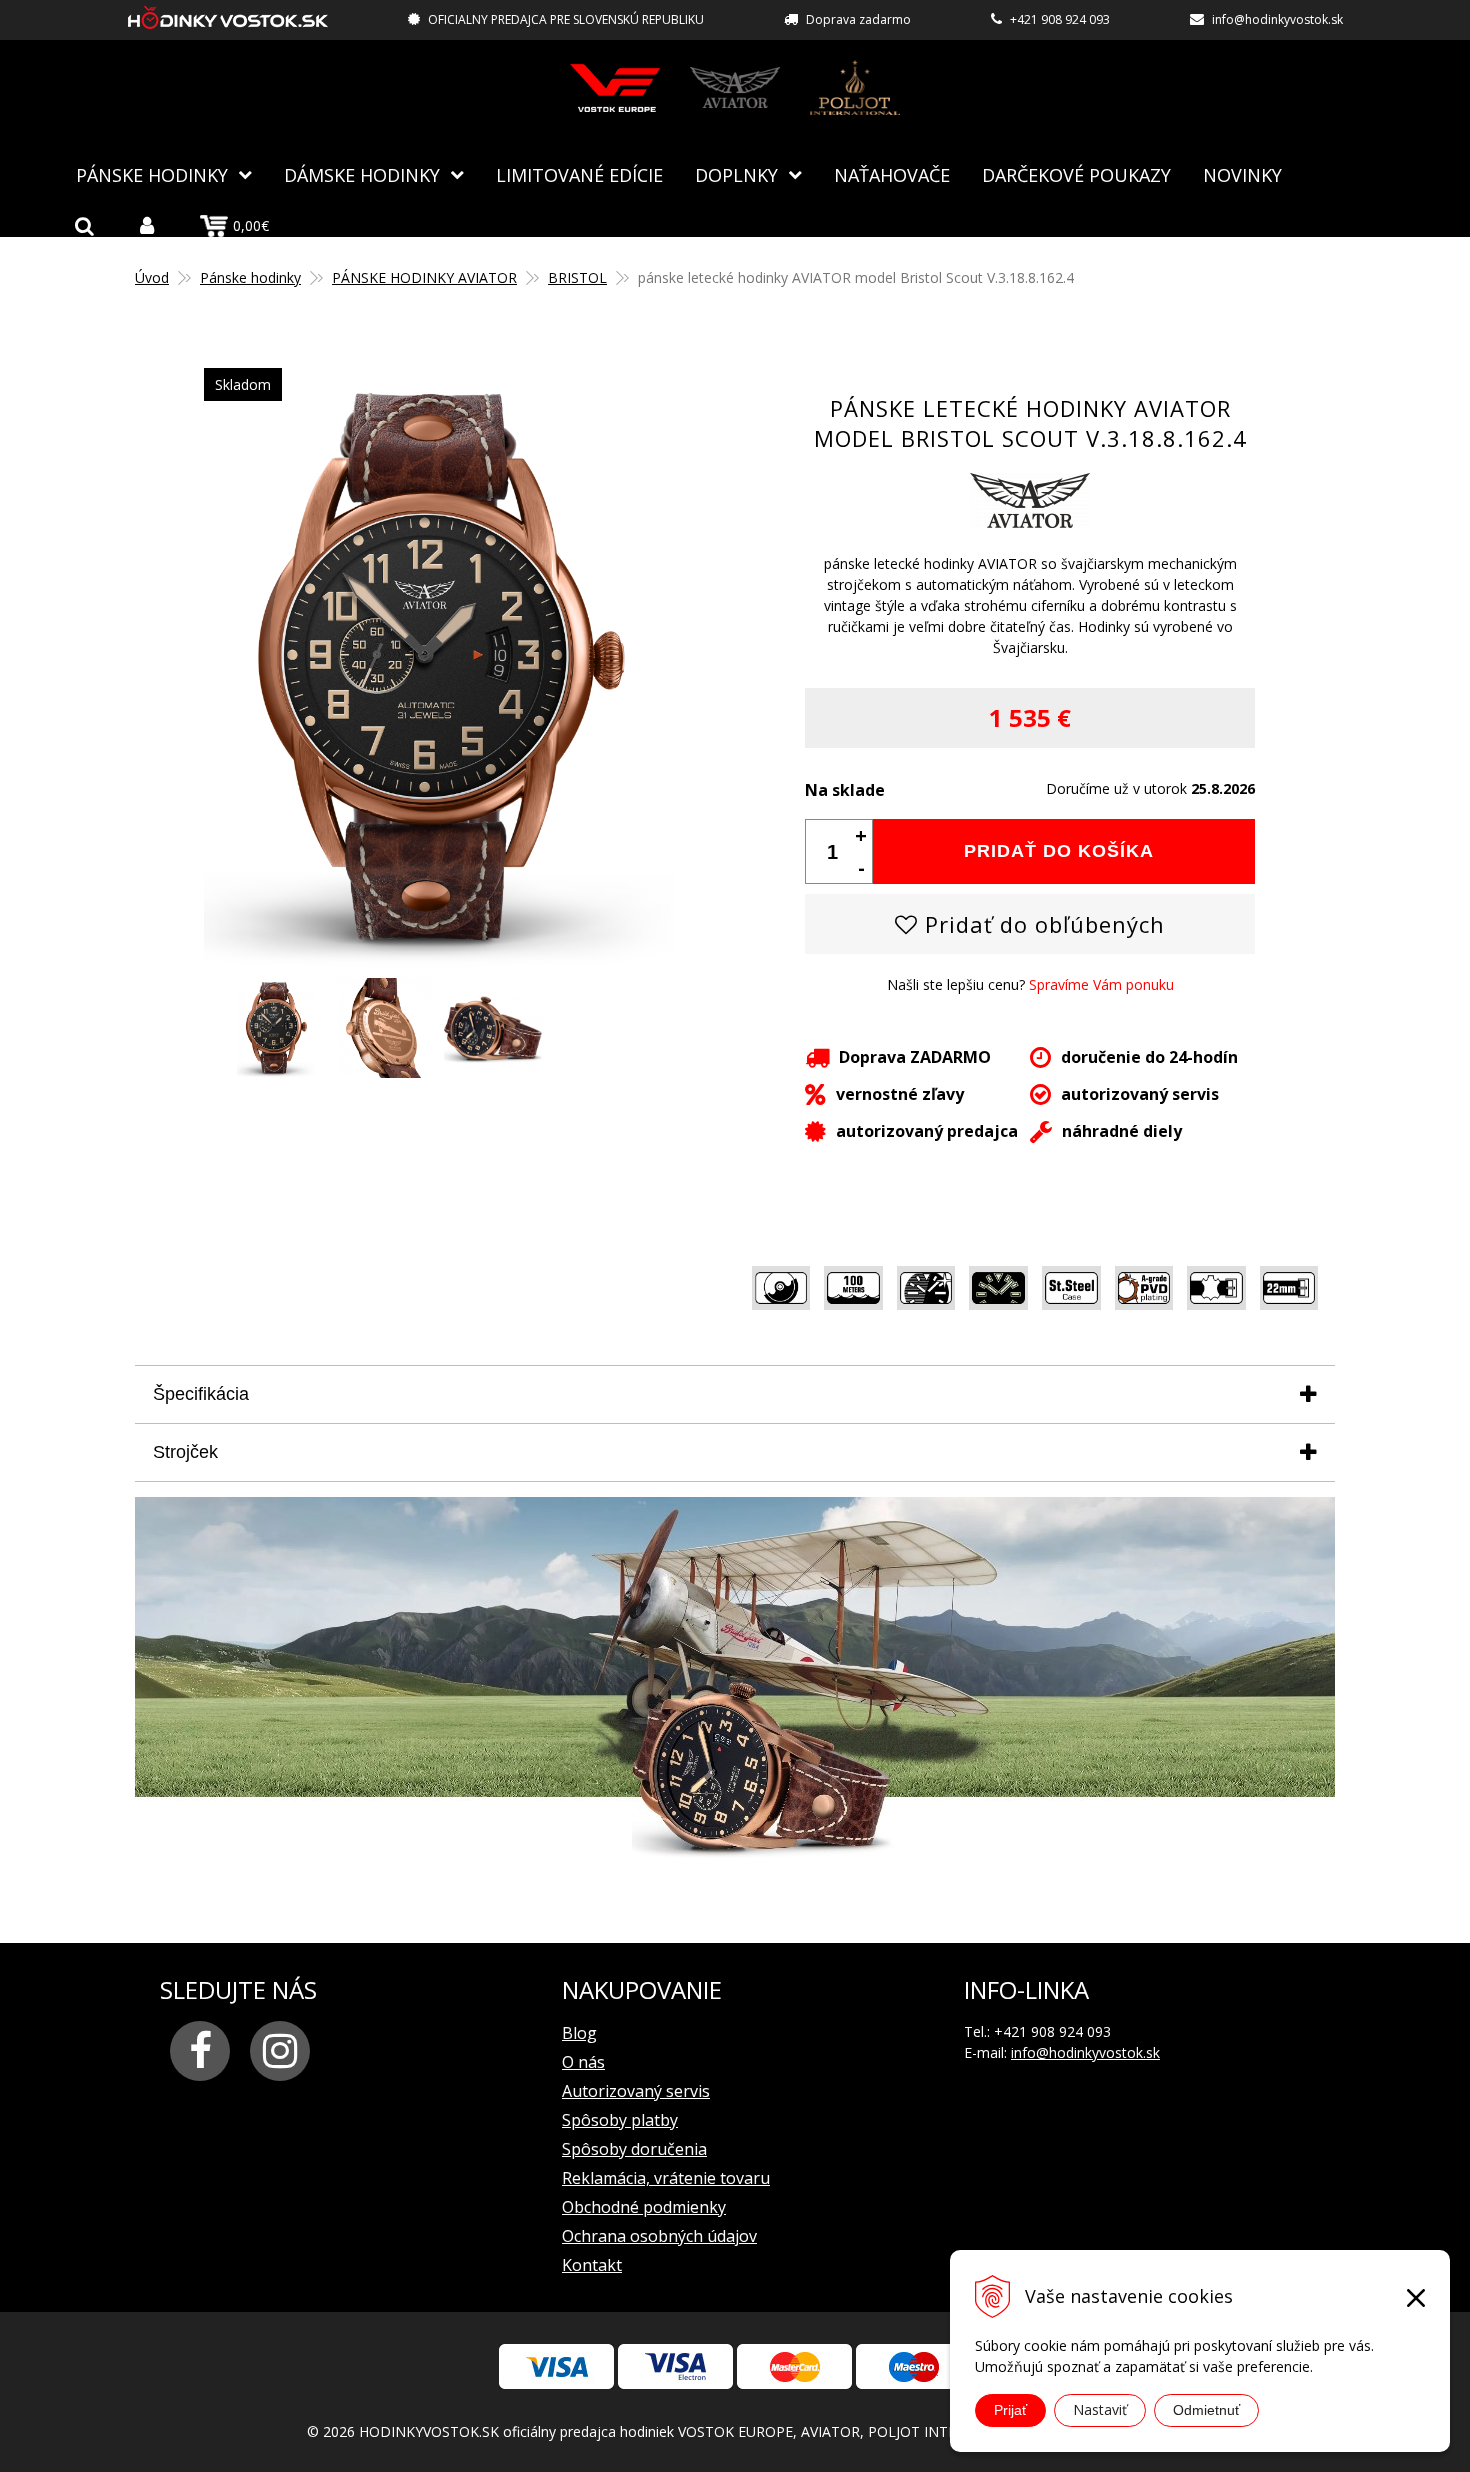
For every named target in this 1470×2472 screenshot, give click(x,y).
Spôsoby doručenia (634, 2149)
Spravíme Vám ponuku (1101, 984)
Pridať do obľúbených (1041, 924)
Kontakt (592, 2265)
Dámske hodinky (362, 175)
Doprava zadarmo (858, 19)
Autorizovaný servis (636, 2091)
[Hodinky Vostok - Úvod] (228, 20)
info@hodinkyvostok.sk (1277, 19)
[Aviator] (735, 87)
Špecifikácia (201, 1394)
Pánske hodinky (152, 175)
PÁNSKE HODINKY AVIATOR (424, 277)
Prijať (1010, 2410)
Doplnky (736, 175)
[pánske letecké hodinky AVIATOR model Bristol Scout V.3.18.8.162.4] (439, 957)
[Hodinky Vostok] (615, 87)
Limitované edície (579, 175)
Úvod (152, 277)
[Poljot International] (855, 87)
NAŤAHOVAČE (892, 175)
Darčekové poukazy (1076, 175)
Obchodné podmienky (644, 2207)
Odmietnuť (1206, 2410)
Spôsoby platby (620, 2120)
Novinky (1242, 175)
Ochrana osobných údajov (659, 2236)
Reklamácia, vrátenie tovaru (666, 2178)
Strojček (185, 1452)
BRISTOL (577, 277)
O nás (583, 2062)
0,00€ (251, 225)
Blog (579, 2033)
